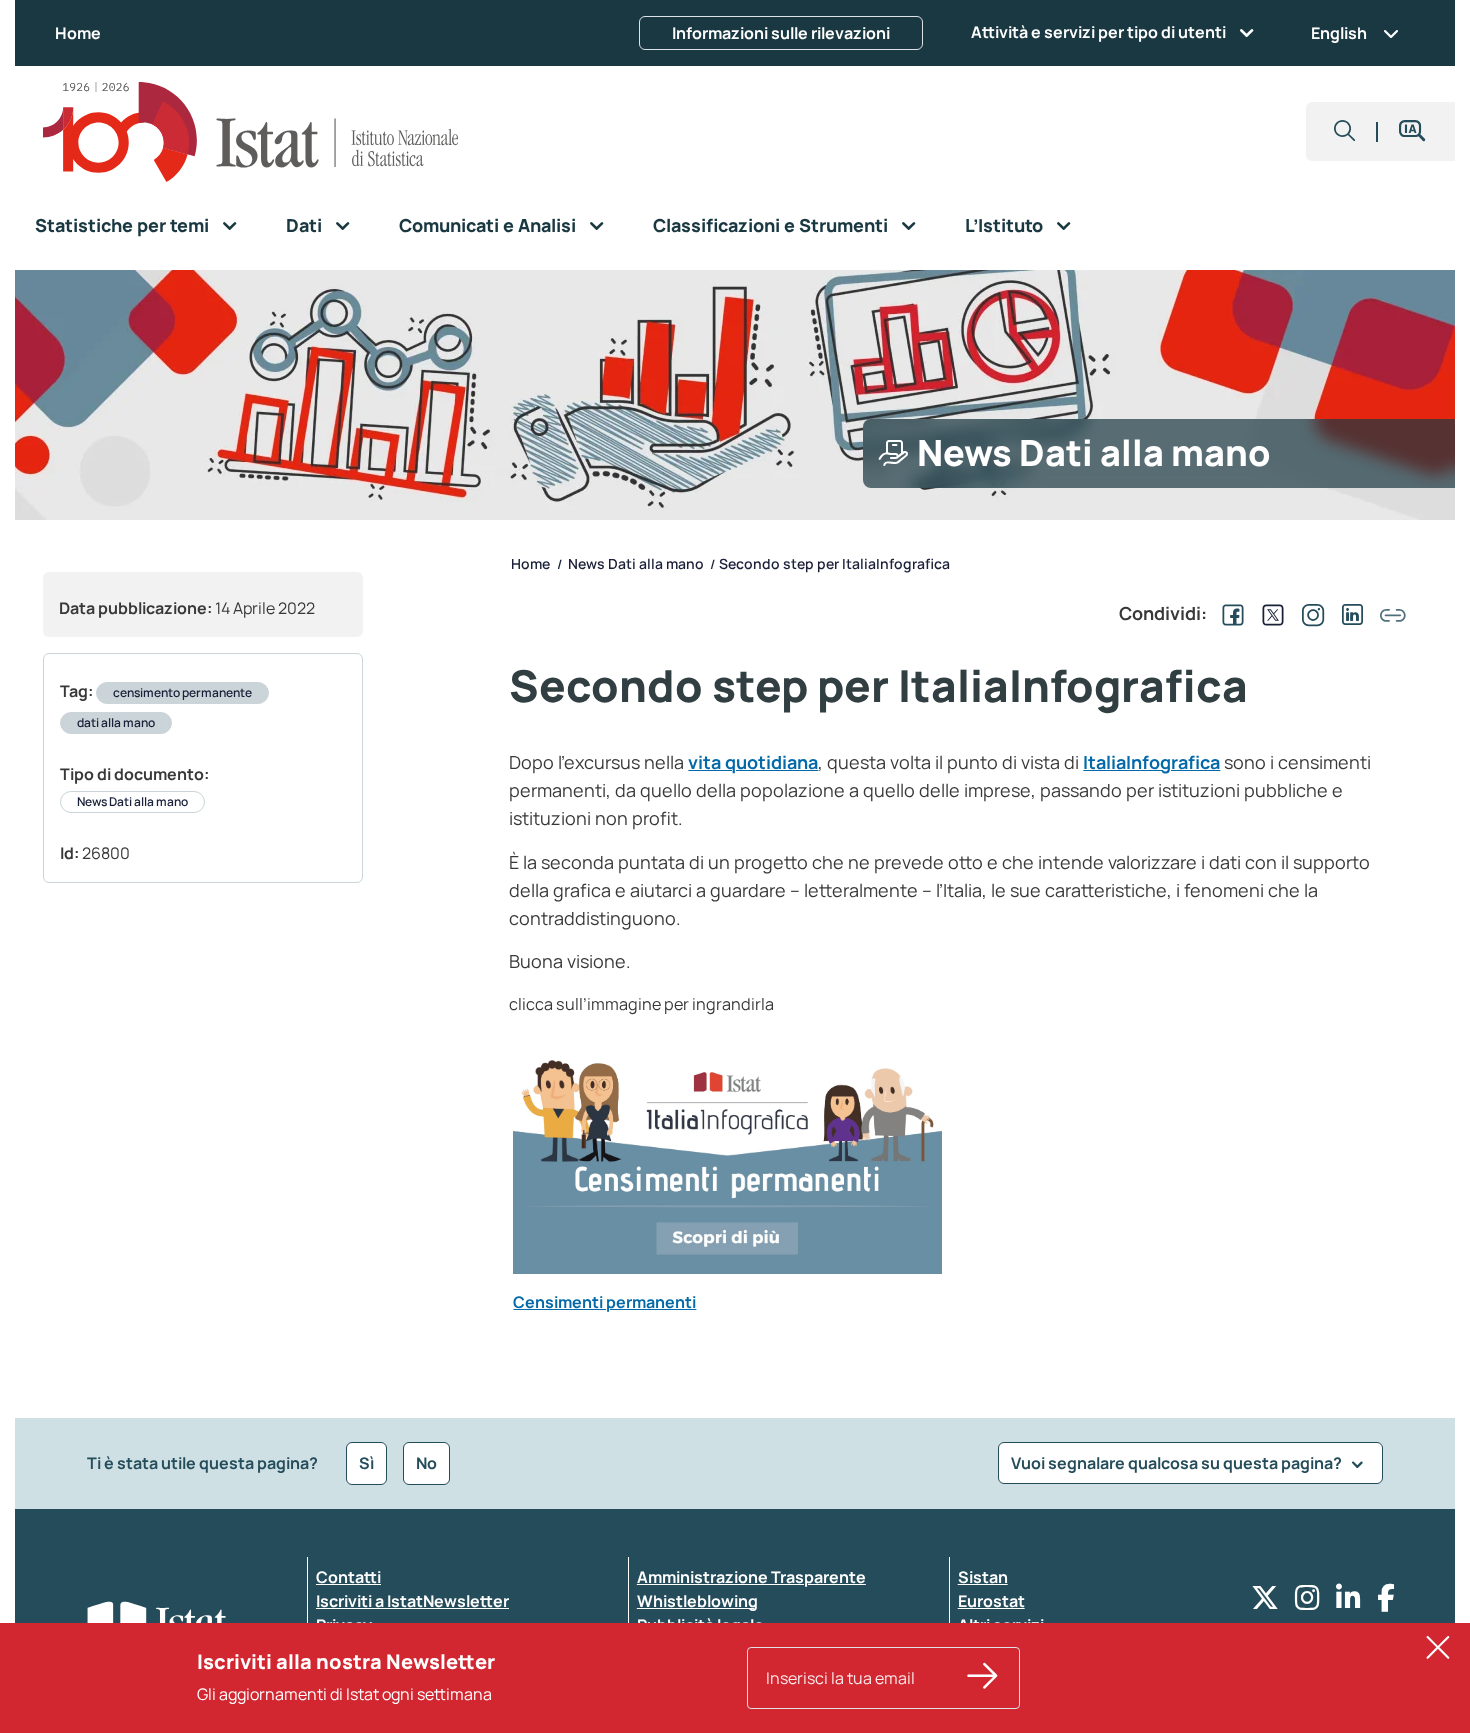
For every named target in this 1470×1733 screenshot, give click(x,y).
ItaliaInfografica (1151, 762)
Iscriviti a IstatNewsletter (412, 1601)
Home (78, 33)
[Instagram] (1307, 1602)
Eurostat (991, 1601)
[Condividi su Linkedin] (1349, 613)
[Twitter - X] (1265, 1602)
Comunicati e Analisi (487, 225)
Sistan (983, 1577)
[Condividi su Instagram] (1309, 613)
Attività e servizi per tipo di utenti (1098, 32)
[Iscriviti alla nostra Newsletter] (983, 1678)
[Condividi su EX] (1269, 613)
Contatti (348, 1577)
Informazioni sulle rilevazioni (781, 33)
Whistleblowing (697, 1601)
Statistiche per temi (122, 225)
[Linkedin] (1348, 1602)
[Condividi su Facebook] (1229, 613)
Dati (304, 225)
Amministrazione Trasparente (751, 1577)
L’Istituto (1004, 225)
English (1339, 33)
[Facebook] (1386, 1602)
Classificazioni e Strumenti (770, 225)
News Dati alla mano (132, 801)
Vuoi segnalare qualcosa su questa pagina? (1178, 1463)
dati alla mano (116, 722)
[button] (1345, 131)
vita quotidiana (753, 762)
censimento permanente (182, 692)
